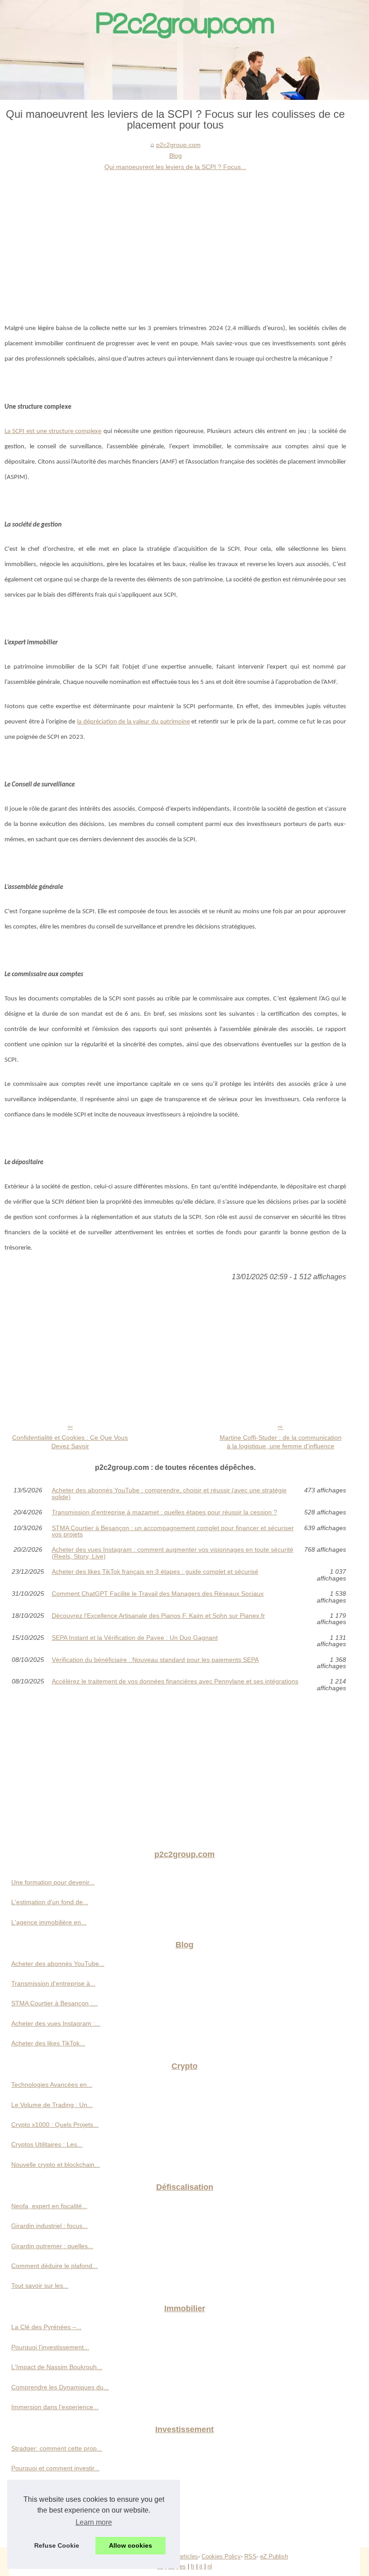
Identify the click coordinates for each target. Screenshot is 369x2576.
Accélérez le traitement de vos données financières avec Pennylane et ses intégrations (175, 1681)
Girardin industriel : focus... (49, 2226)
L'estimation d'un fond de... (50, 1902)
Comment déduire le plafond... (54, 2266)
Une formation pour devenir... (53, 1882)
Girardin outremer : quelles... (52, 2246)
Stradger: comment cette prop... (57, 2448)
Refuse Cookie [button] (57, 2545)
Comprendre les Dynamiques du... (60, 2387)
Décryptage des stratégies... (51, 2508)
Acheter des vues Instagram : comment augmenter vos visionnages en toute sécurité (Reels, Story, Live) (173, 1553)
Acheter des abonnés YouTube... (58, 1964)
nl (210, 2566)
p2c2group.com (178, 145)
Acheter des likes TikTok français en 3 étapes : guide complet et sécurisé (155, 1572)
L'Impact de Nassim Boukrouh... (57, 2367)
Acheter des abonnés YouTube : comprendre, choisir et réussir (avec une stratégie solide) (169, 1493)
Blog (175, 156)
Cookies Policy (221, 2556)
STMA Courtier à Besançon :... (54, 2003)
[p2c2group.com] (184, 50)
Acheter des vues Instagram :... (56, 2023)
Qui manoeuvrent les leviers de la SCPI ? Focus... (175, 167)
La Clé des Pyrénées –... (46, 2327)
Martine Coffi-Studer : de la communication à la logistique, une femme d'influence (281, 1442)
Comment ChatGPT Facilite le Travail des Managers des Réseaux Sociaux (158, 1594)
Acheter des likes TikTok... (48, 2043)
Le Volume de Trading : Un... (52, 2105)
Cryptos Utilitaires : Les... (47, 2144)
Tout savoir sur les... (40, 2286)
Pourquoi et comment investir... (55, 2468)
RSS (250, 2556)
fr (193, 2566)
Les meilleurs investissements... (56, 2528)
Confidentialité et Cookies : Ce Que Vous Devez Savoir (70, 1442)
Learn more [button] (94, 2522)
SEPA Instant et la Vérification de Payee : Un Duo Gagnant (135, 1638)
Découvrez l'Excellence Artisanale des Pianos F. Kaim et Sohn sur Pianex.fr (158, 1616)
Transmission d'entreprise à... (53, 1983)
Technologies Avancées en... (52, 2085)
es (183, 2566)
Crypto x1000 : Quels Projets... (55, 2125)
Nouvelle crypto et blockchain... (56, 2165)
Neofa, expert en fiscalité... (49, 2206)
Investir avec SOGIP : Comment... (59, 2488)
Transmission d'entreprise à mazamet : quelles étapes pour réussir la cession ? (164, 1512)
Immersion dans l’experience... (55, 2407)
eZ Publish (274, 2556)
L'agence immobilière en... (49, 1922)
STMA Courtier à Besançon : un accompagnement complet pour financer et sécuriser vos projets (173, 1531)
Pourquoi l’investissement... (50, 2347)
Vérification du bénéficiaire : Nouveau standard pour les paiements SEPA (155, 1660)
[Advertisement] (175, 240)
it (201, 2566)
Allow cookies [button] (130, 2545)
